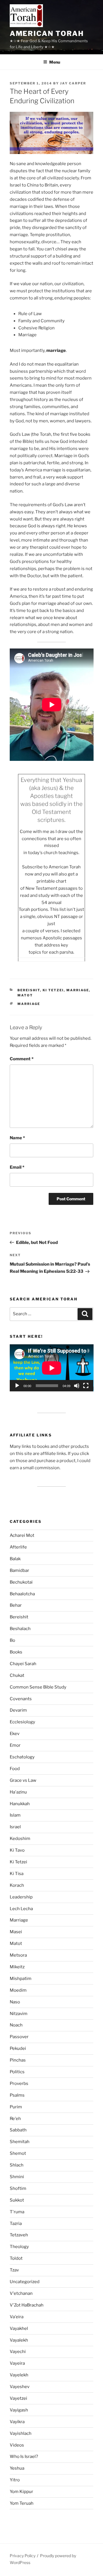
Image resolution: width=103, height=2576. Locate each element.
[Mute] (77, 1386)
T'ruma (17, 2212)
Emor (15, 1745)
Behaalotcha (22, 1594)
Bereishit (29, 990)
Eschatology (22, 1757)
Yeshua (17, 2468)
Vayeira (17, 2363)
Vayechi (18, 2352)
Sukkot (17, 2200)
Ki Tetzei (53, 990)
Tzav (14, 2270)
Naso (15, 2002)
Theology (19, 2247)
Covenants (21, 1699)
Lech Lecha (21, 1909)
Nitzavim (19, 2014)
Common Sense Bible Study (38, 1687)
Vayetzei (18, 2398)
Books (16, 1652)
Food (15, 1769)
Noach (16, 2025)
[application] (52, 1368)
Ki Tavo (17, 1850)
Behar (16, 1605)
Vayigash (19, 2410)
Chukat (17, 1675)
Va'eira (17, 2317)
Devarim (18, 1710)
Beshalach (20, 1629)
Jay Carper (73, 83)
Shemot (18, 2153)
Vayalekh (19, 2340)
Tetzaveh (19, 2235)
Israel (15, 1827)
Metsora (18, 1955)
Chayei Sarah (23, 1664)
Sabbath (18, 2130)
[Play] (17, 1386)
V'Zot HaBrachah (27, 2305)
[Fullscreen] (86, 1386)
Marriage (78, 990)
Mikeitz (17, 1967)
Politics (17, 2072)
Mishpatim (21, 1979)
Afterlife (18, 1547)
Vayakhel (19, 2328)
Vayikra (17, 2422)
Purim (16, 2107)
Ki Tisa (17, 1874)
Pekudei (18, 2048)
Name (17, 1138)
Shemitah (20, 2142)
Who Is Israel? (24, 2457)
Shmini (17, 2177)
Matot (25, 995)
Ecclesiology (22, 1722)
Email (17, 1167)
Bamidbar (19, 1570)
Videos (17, 2445)
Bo (12, 1640)
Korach (17, 1885)
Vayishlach (21, 2433)
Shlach (17, 2165)
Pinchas (18, 2060)
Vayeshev (20, 2387)
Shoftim (18, 2188)
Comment (22, 1059)
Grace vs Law (23, 1780)
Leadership (21, 1897)
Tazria (16, 2224)
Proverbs (19, 2084)
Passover (19, 2037)
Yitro (15, 2480)
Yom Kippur (21, 2492)
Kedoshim (20, 1839)
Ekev (15, 1734)
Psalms (17, 2095)
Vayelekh (19, 2375)
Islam (15, 1815)
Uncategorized (25, 2282)
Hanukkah (20, 1804)
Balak (15, 1559)
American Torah (47, 34)
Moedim (18, 1990)
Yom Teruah (22, 2503)
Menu (55, 62)
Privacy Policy (23, 2556)
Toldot (16, 2258)
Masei (16, 1932)
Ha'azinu (18, 1792)
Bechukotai (21, 1582)
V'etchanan (21, 2293)
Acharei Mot (22, 1535)
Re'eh (15, 2119)
